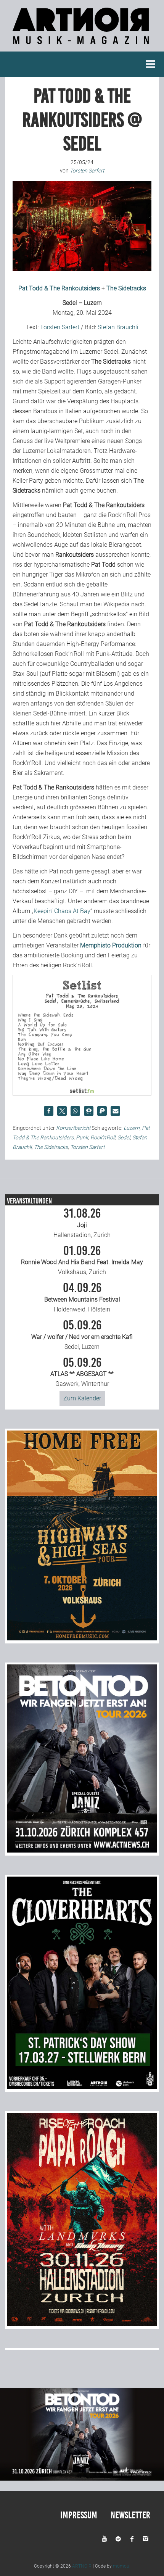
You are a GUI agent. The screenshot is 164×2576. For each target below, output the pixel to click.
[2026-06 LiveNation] (82, 1638)
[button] (49, 1111)
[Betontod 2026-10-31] (82, 1850)
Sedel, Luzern (82, 1335)
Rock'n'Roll (103, 1137)
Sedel (124, 1137)
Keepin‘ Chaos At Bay (62, 911)
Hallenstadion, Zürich (82, 1223)
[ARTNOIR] (82, 46)
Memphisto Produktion (111, 945)
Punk (82, 1137)
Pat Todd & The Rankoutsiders (59, 288)
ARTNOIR (82, 2566)
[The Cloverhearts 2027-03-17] (82, 2087)
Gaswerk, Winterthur (82, 1372)
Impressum (79, 2515)
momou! (122, 2566)
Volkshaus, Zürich (82, 1260)
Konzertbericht (73, 1128)
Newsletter (130, 2515)
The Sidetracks (126, 288)
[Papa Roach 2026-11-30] (82, 2324)
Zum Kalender (82, 1398)
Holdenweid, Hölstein (82, 1297)
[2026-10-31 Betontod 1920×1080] (82, 2479)
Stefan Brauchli (118, 327)
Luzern (132, 1128)
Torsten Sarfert (60, 327)
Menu (151, 64)
